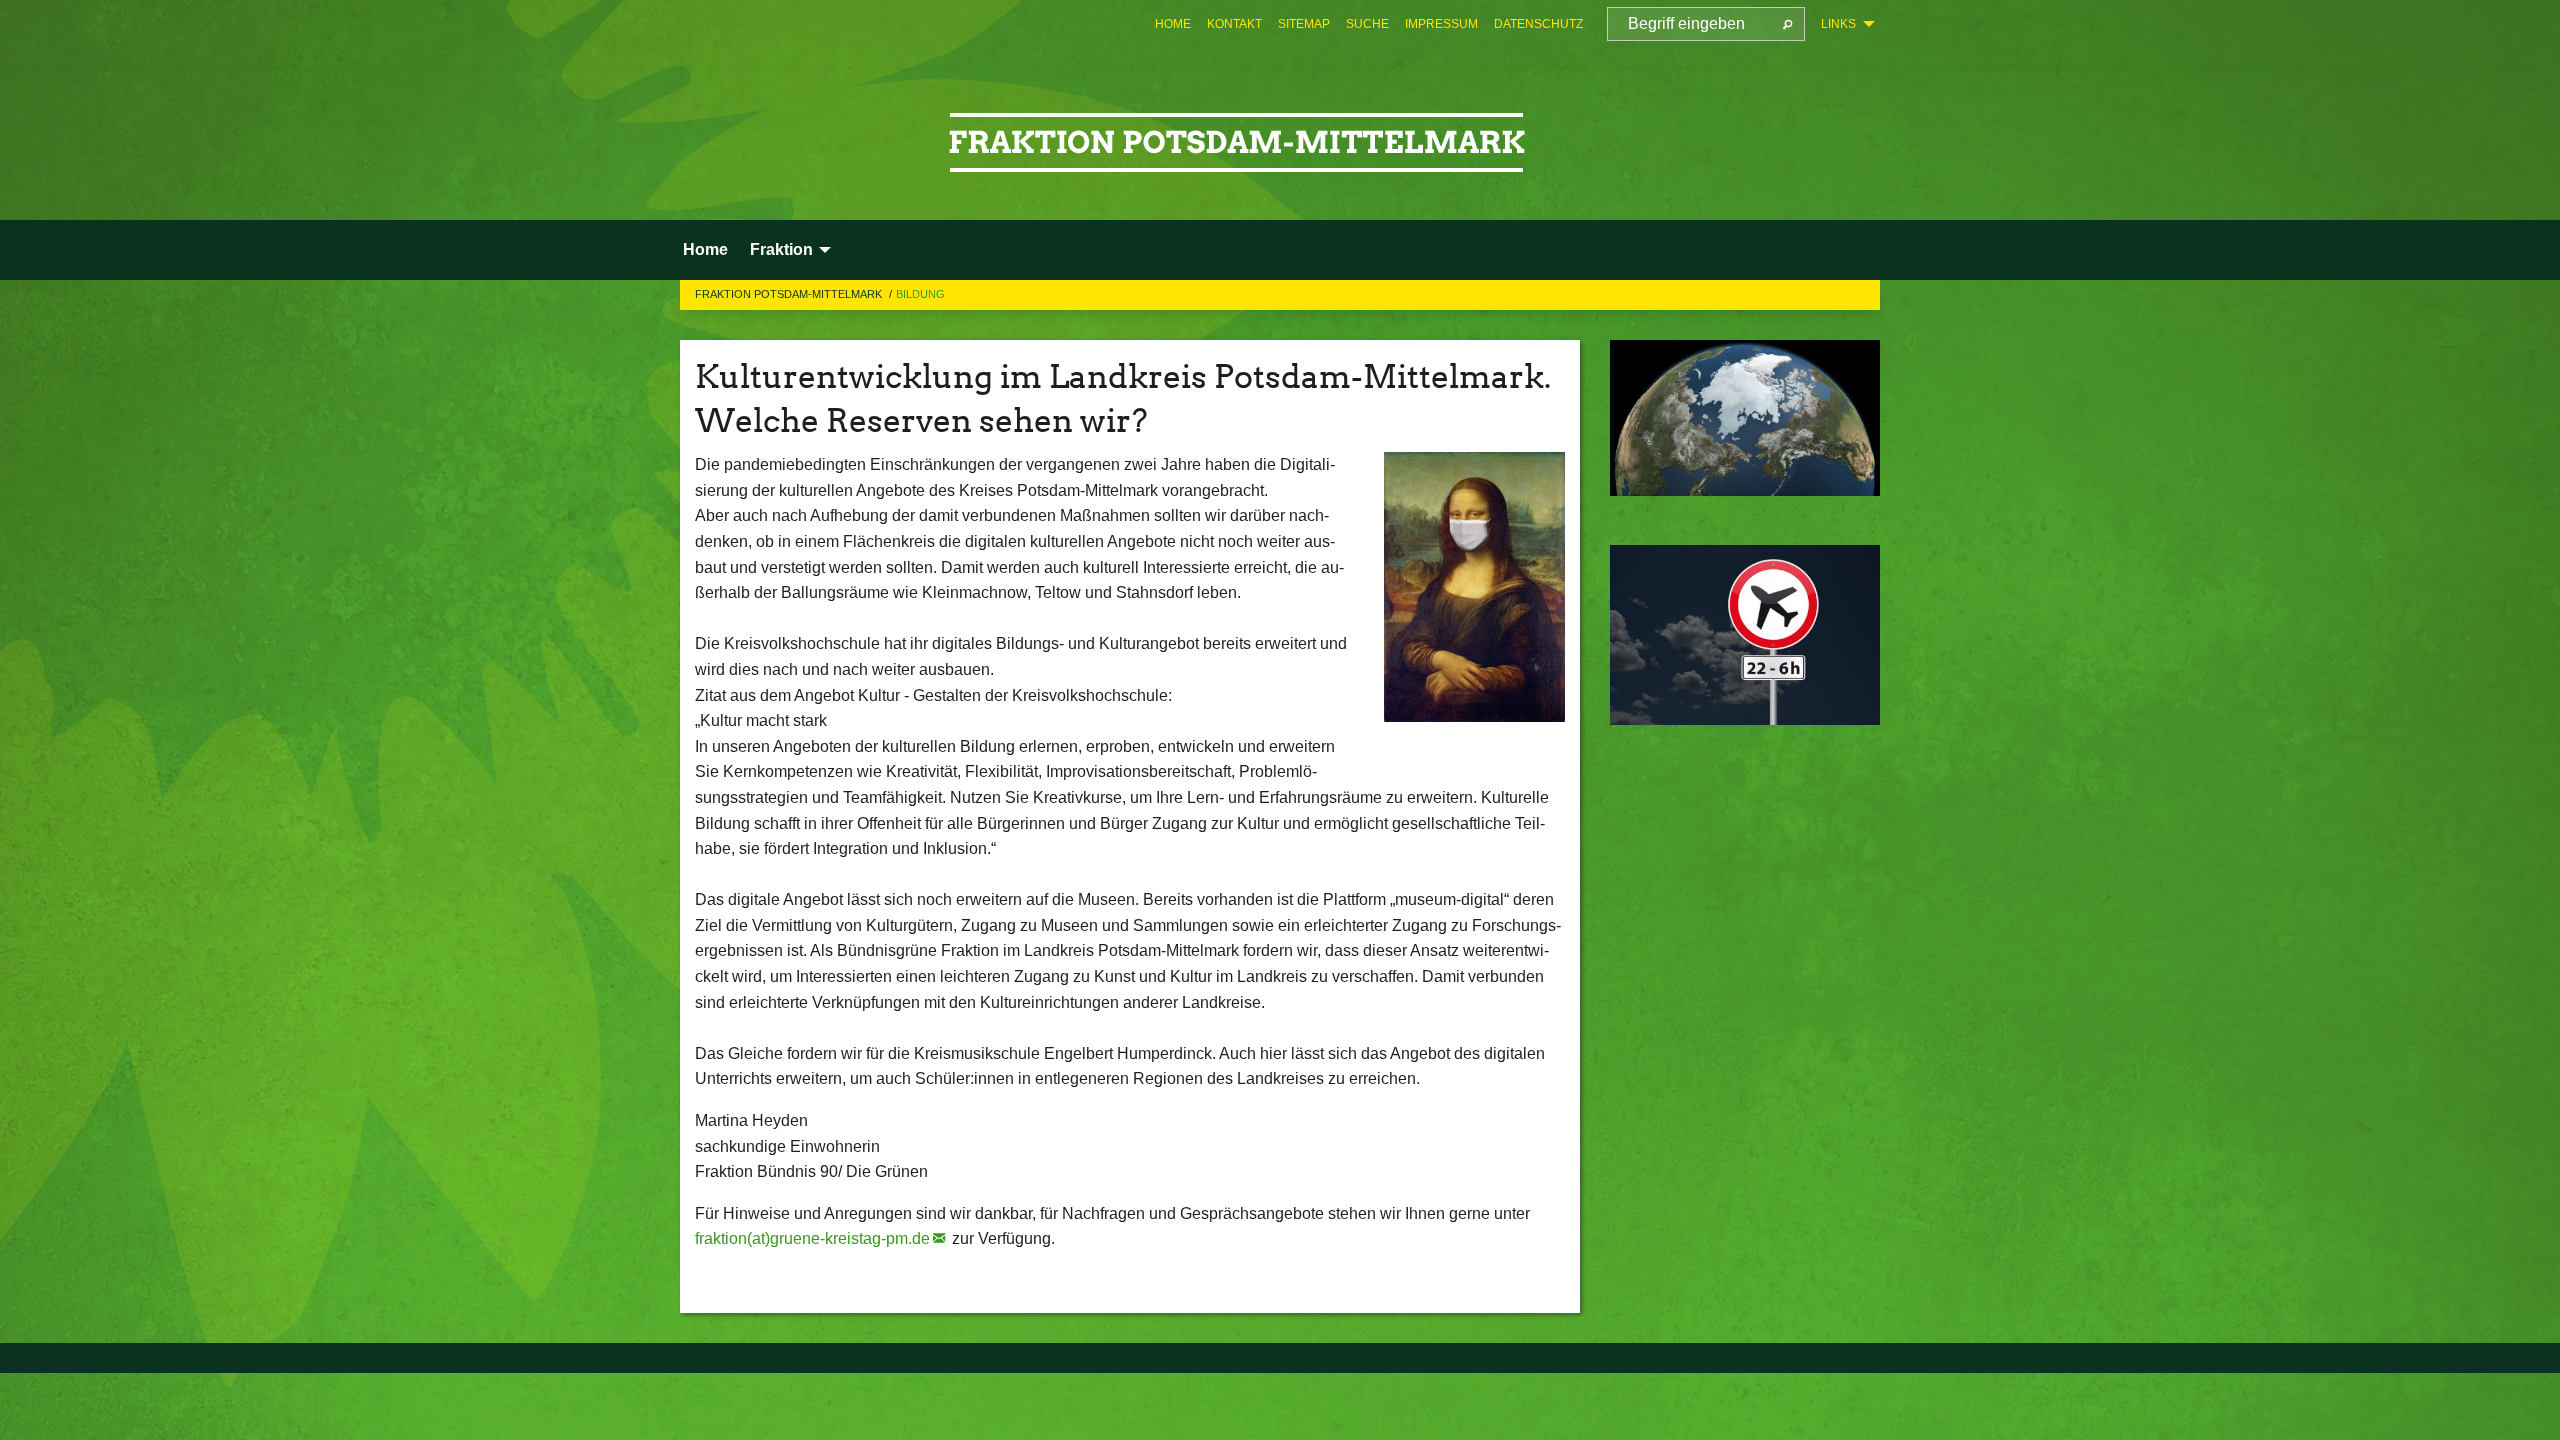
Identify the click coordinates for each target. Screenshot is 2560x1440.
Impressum (1441, 24)
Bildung (920, 294)
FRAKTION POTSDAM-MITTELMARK (790, 294)
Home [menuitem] (705, 249)
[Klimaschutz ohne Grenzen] (1745, 418)
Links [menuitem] (1838, 24)
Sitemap (1304, 24)
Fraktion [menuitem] (781, 249)
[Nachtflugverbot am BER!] (1745, 635)
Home (1173, 24)
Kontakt (1234, 24)
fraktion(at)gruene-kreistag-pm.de (812, 1238)
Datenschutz (1538, 24)
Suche (1367, 24)
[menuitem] (1173, 24)
